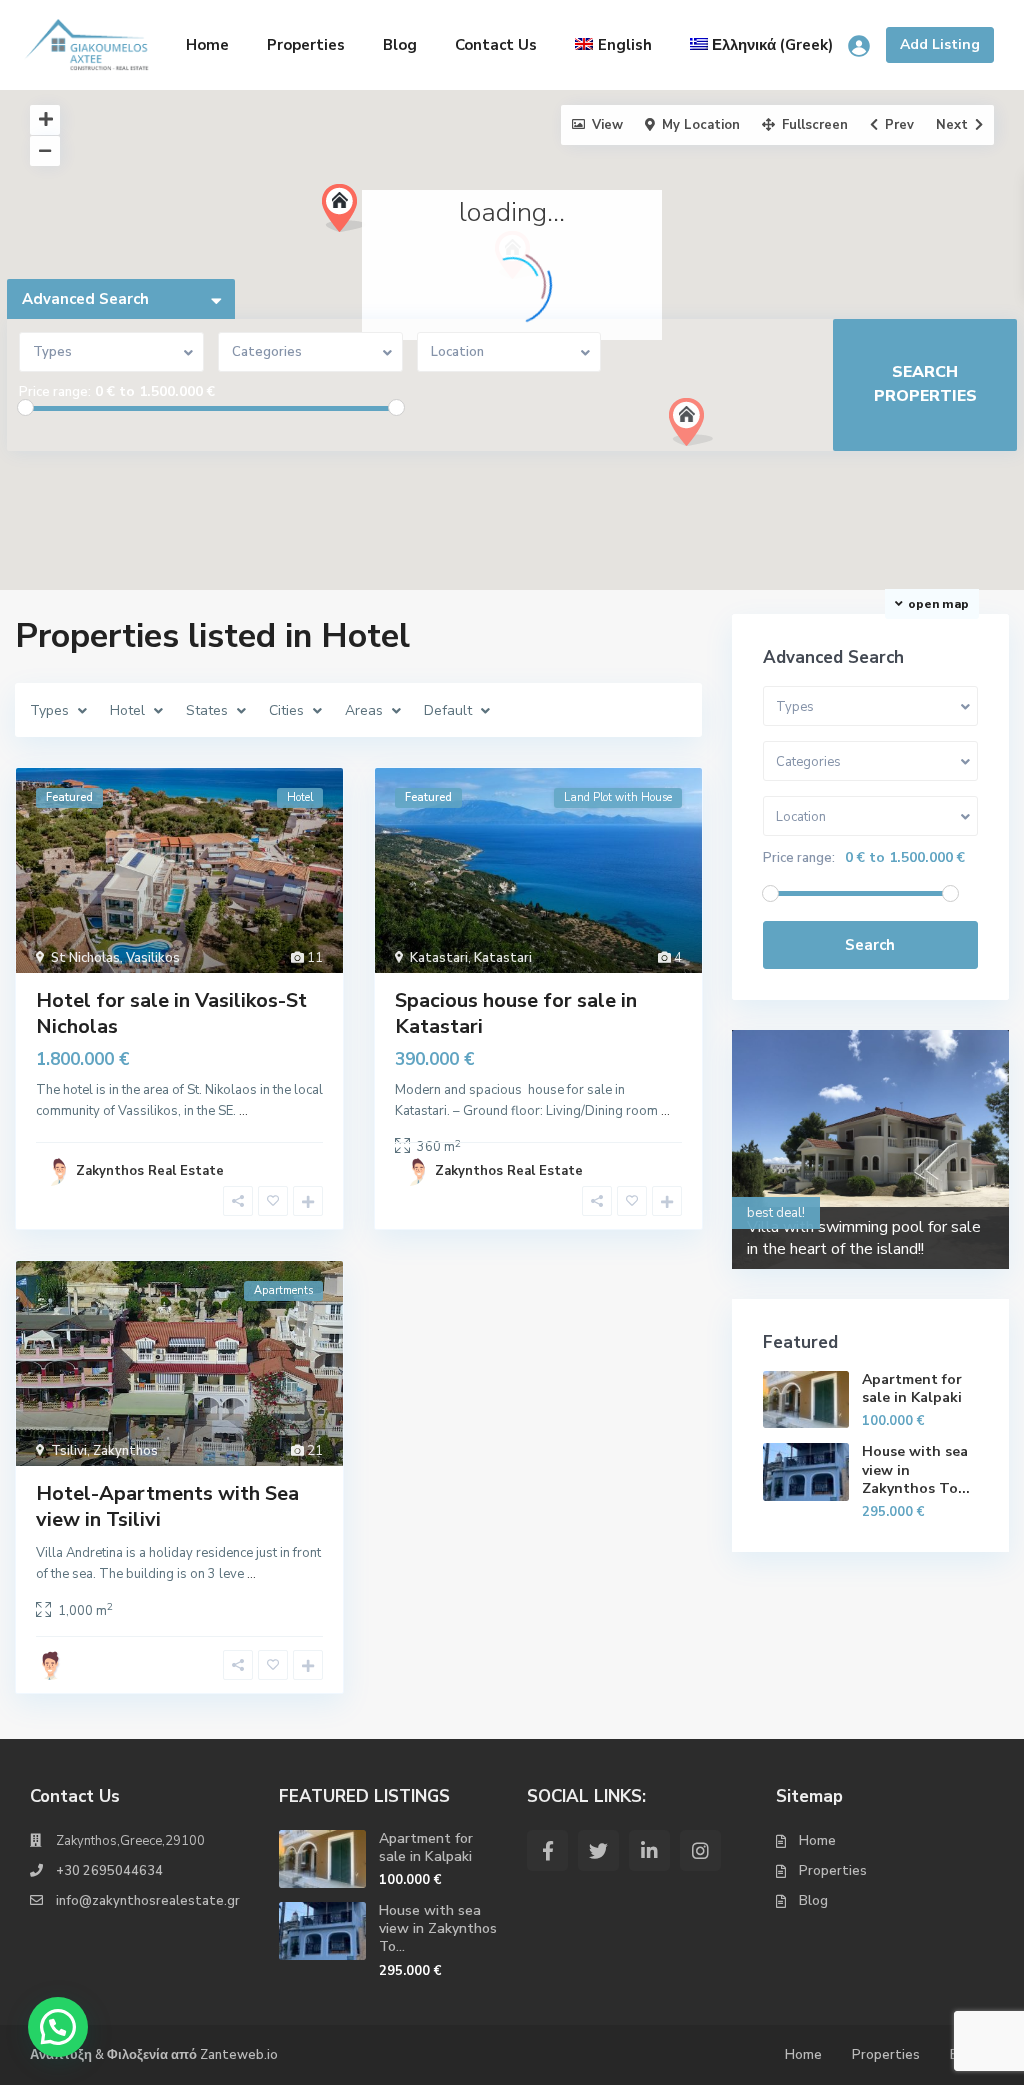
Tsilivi (69, 1451)
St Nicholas (85, 958)
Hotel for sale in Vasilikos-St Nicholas (171, 1013)
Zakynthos (125, 1451)
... (243, 1111)
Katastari (439, 958)
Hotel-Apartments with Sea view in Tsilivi (167, 1506)
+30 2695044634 (109, 1871)
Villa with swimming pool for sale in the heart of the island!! (864, 1238)
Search (870, 945)
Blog (400, 45)
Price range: (55, 392)
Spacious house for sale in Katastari (516, 1013)
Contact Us (496, 45)
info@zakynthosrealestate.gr (148, 1901)
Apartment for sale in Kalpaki (912, 1388)
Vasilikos (153, 958)
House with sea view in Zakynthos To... (438, 1928)
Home (207, 45)
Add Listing (940, 44)
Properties (306, 45)
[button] (728, 457)
